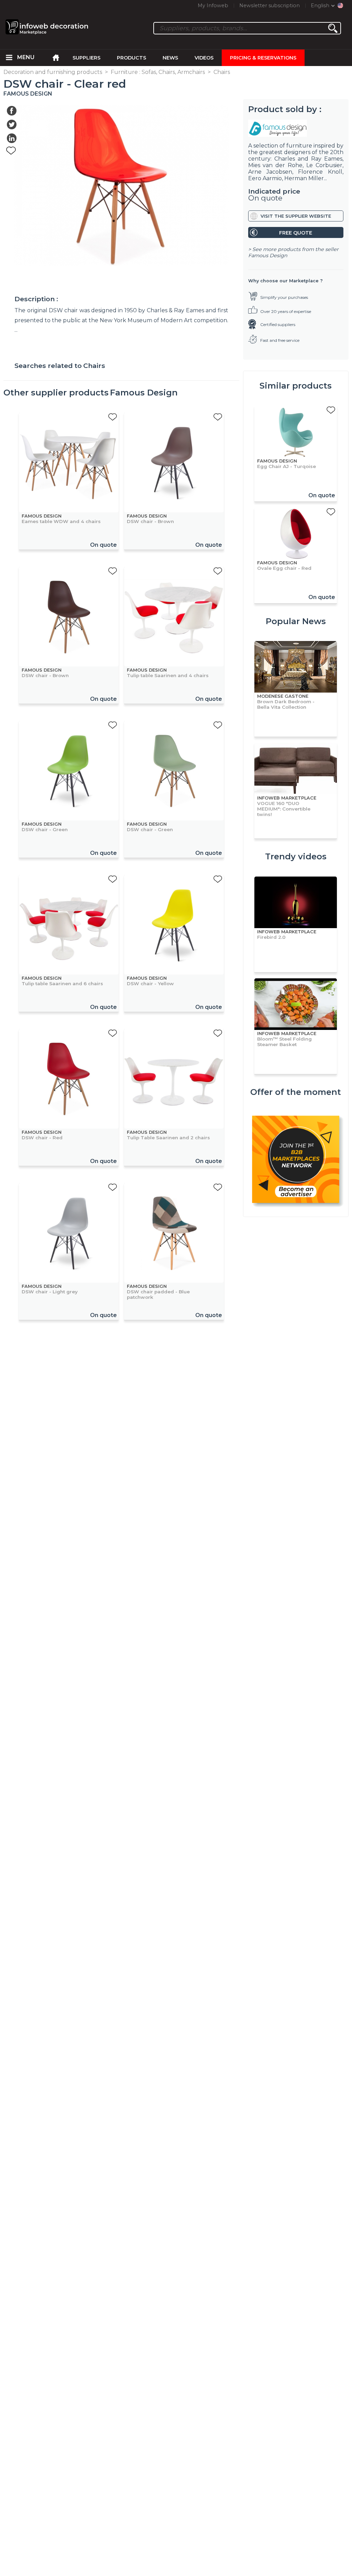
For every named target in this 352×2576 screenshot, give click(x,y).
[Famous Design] (296, 128)
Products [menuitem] (131, 58)
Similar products (296, 386)
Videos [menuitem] (204, 58)
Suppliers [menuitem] (86, 58)
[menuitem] (9, 58)
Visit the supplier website (296, 216)
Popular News (296, 621)
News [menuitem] (170, 58)
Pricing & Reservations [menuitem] (263, 58)
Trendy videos (296, 856)
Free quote (296, 233)
